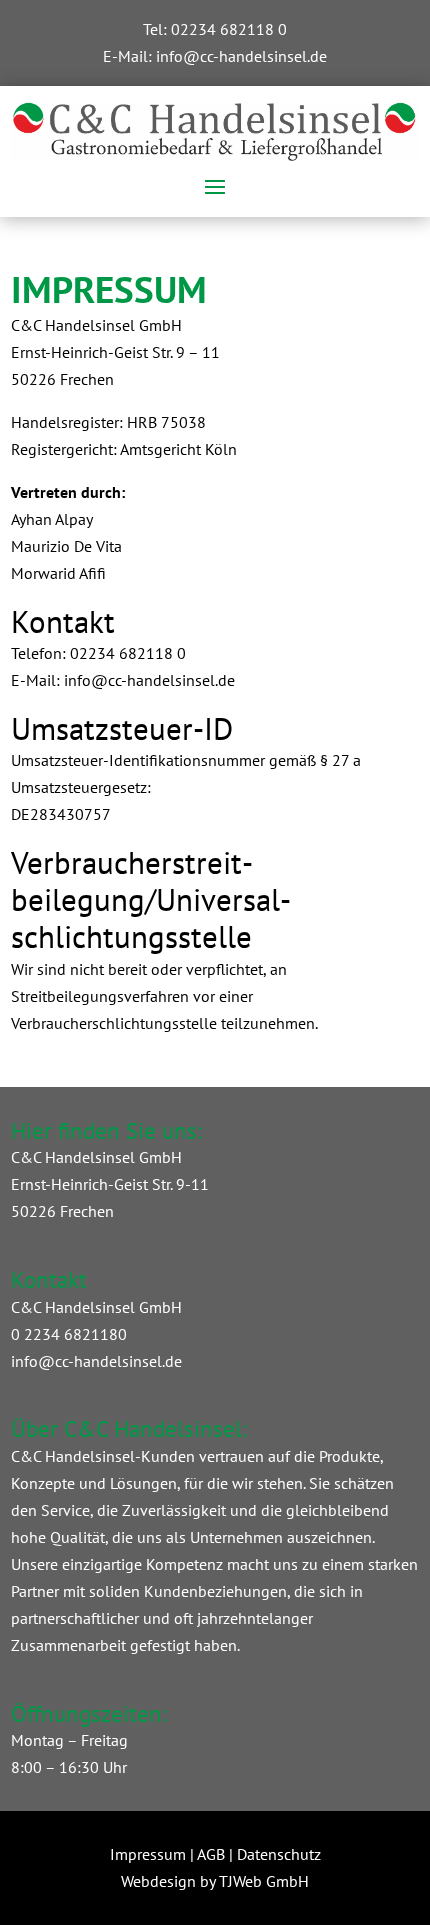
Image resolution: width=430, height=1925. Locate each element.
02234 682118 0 (229, 29)
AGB (211, 1854)
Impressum (148, 1854)
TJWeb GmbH (264, 1881)
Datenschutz (279, 1854)
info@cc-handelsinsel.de (241, 56)
